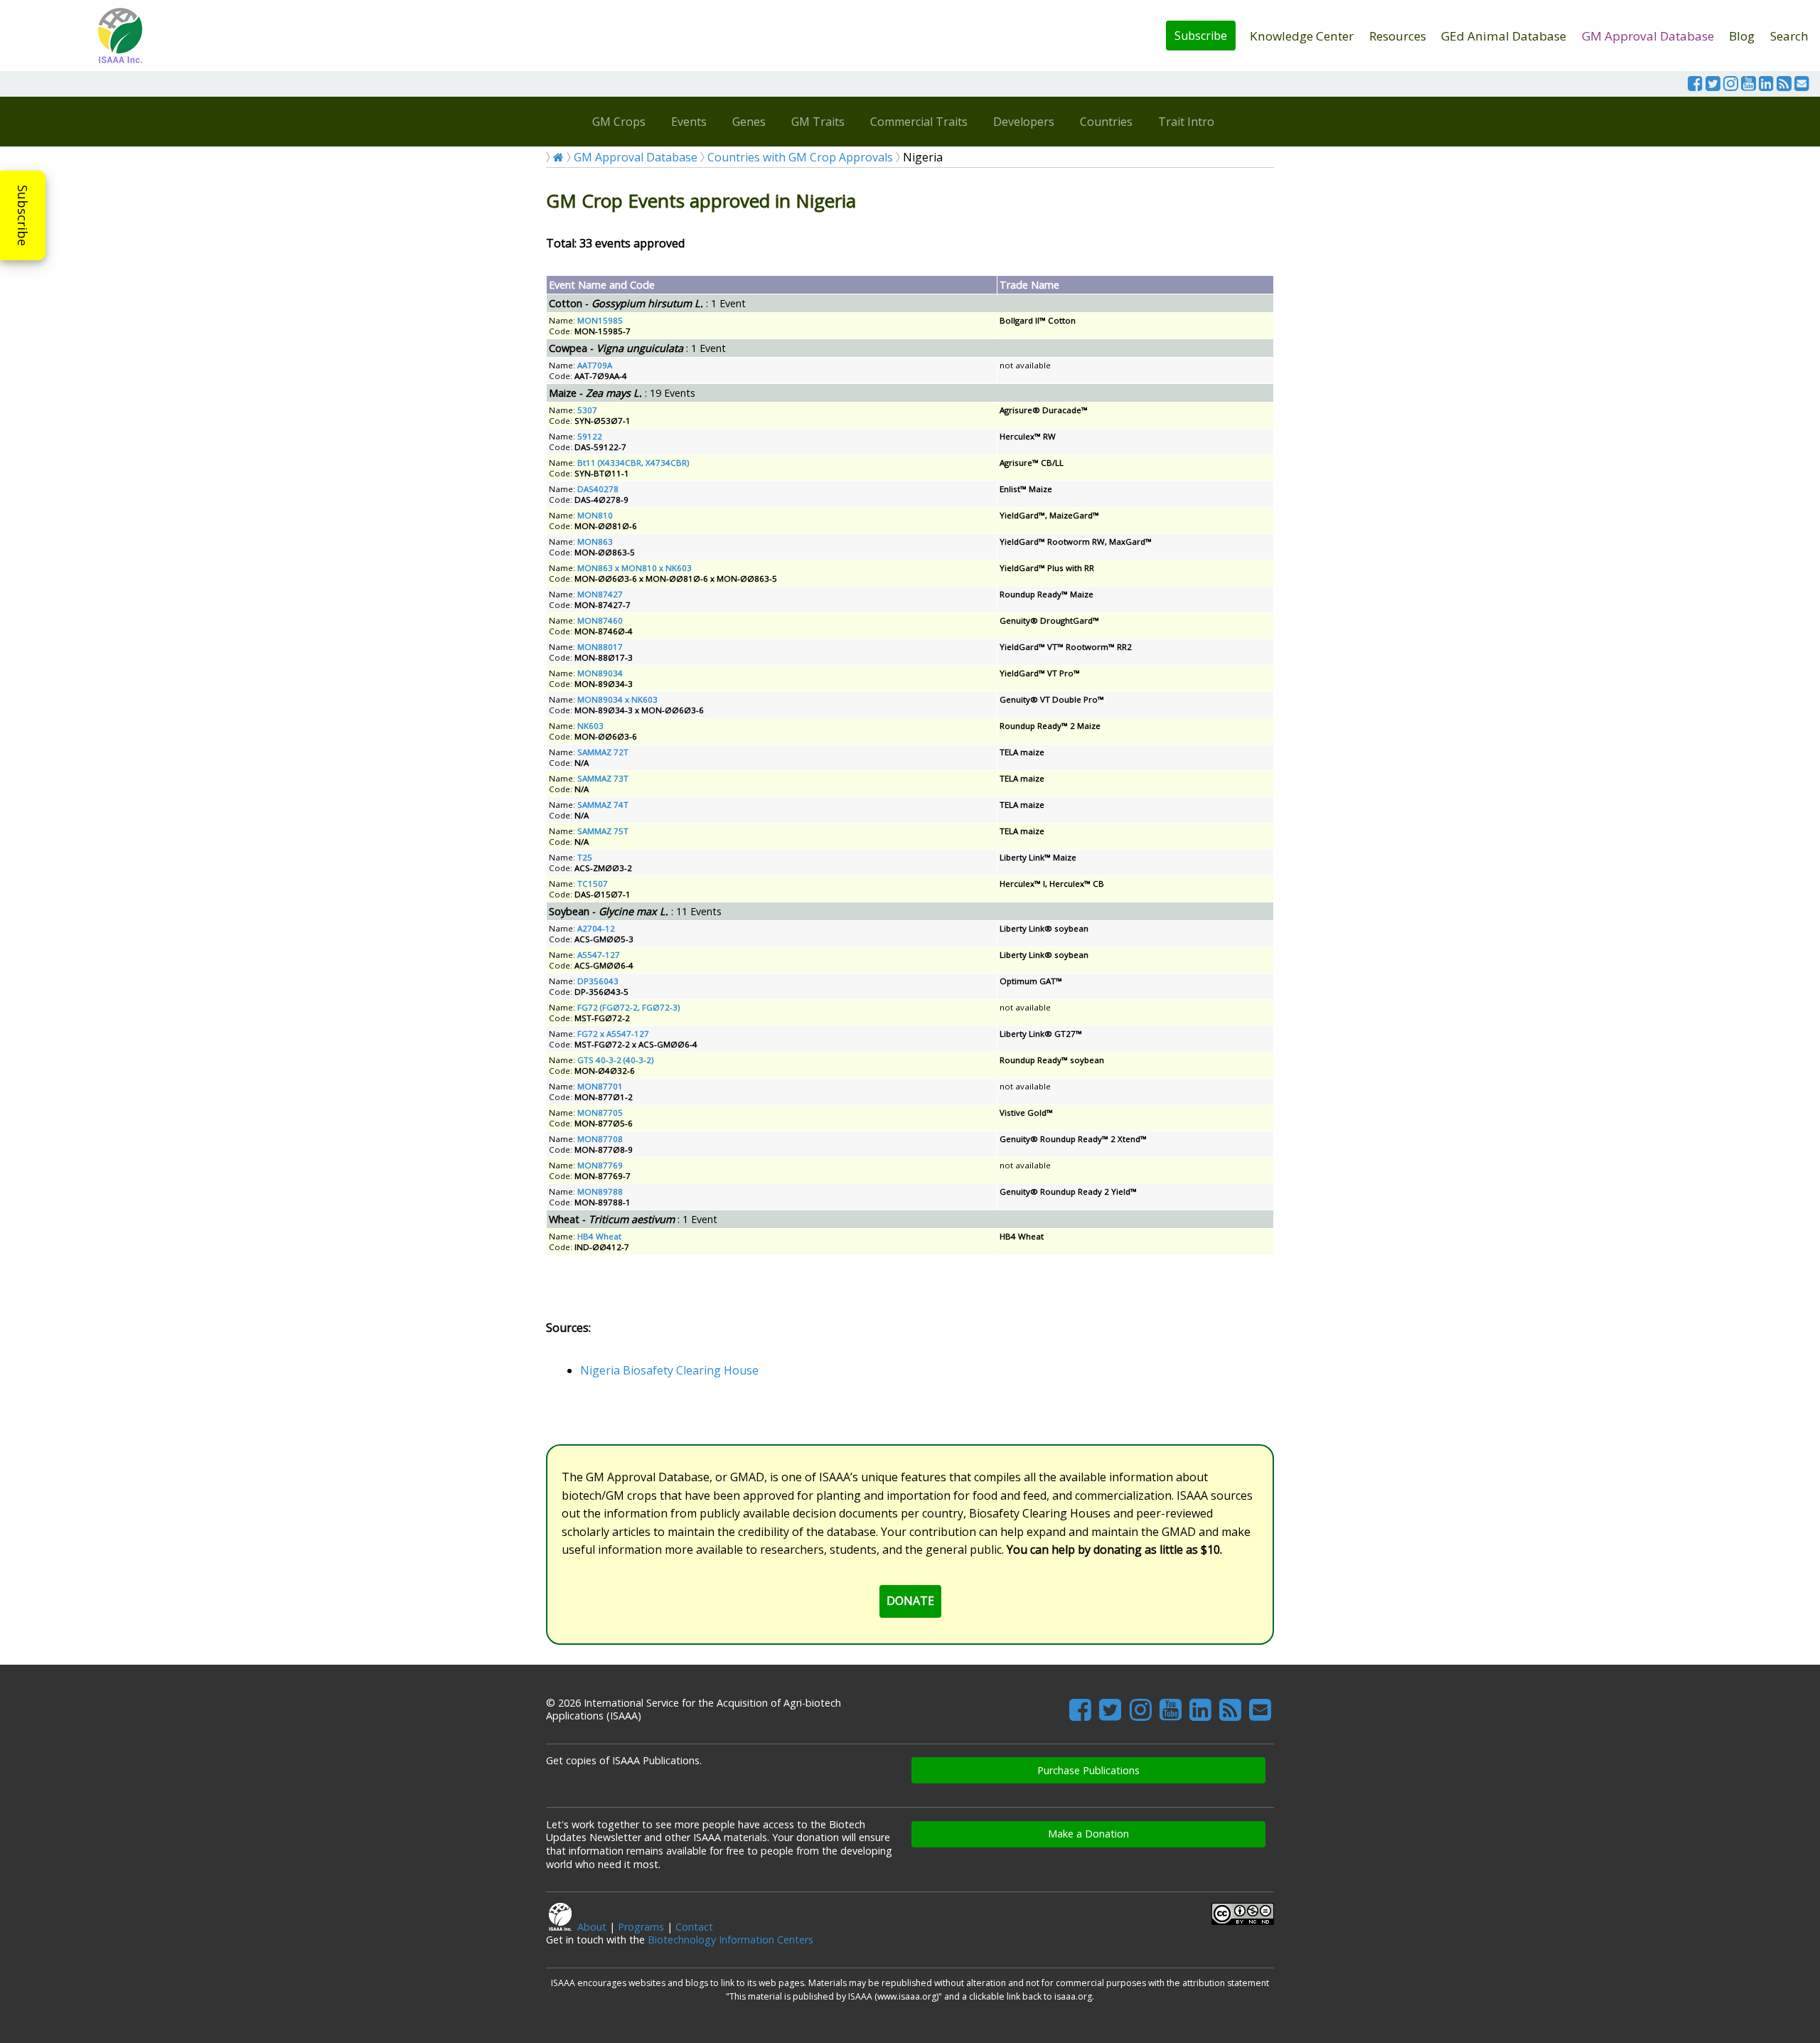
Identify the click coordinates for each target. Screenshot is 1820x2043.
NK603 (590, 726)
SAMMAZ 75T (603, 831)
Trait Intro (1186, 122)
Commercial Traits (919, 122)
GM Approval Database (1648, 36)
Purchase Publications (1088, 1770)
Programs (641, 1927)
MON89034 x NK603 (617, 699)
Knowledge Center (1302, 36)
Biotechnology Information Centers (730, 1940)
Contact (694, 1927)
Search (1789, 36)
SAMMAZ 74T (603, 805)
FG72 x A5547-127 (613, 1034)
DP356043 (598, 981)
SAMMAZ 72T (603, 752)
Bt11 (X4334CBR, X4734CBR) (633, 463)
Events (689, 122)
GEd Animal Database (1504, 36)
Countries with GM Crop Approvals (800, 157)
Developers (1024, 122)
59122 (590, 436)
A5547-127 (599, 955)
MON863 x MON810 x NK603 (635, 568)
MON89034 (600, 673)
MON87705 (600, 1113)
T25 (585, 857)
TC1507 (593, 884)
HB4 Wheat (599, 1236)
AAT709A (595, 365)
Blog (1742, 36)
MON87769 (600, 1165)
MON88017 (600, 647)
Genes (749, 122)
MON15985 (600, 320)
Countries (1106, 122)
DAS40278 (598, 489)
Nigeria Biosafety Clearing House (669, 1370)
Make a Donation (1088, 1834)
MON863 (595, 542)
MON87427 (600, 594)
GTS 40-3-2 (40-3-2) (615, 1060)
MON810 (595, 515)
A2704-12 (596, 928)
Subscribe (1201, 36)
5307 (587, 410)
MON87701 (600, 1086)
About (592, 1927)
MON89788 (600, 1191)
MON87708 (600, 1139)
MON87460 (600, 620)
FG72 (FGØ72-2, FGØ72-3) (628, 1007)
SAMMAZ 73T (603, 778)
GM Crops (619, 122)
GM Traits (818, 122)
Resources (1398, 36)
